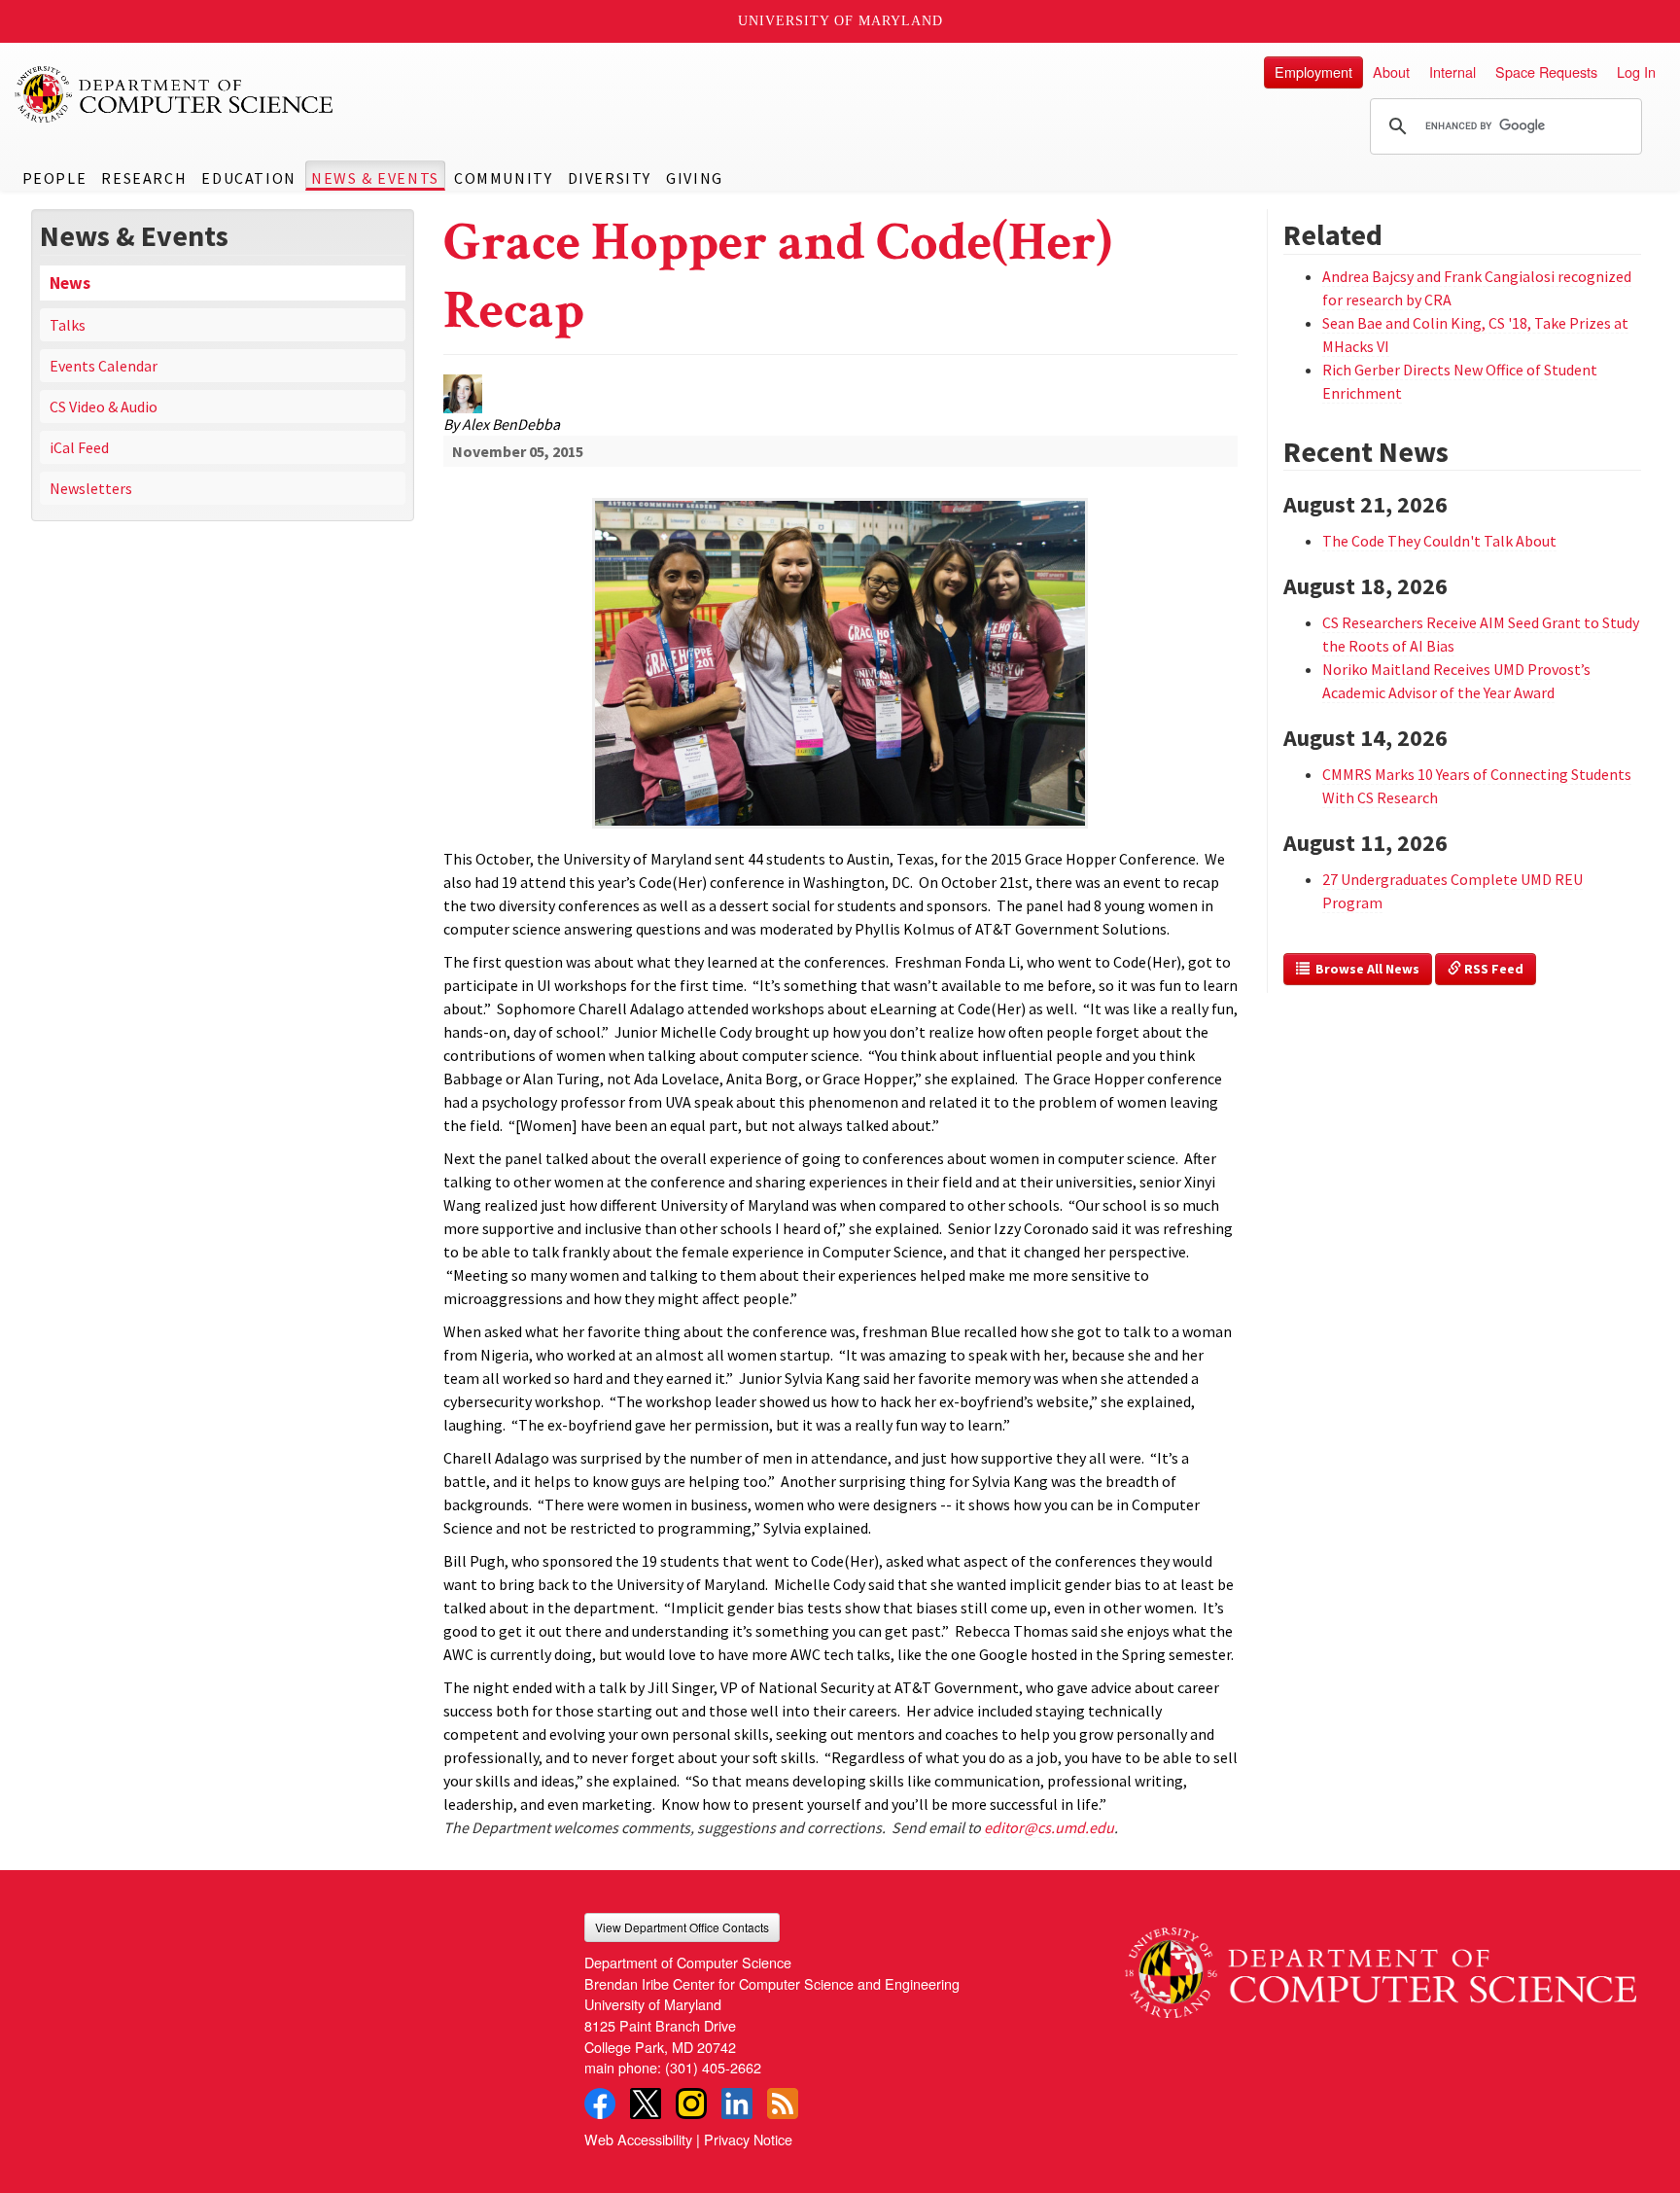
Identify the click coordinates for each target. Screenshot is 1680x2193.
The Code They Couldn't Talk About (1439, 541)
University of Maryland (840, 21)
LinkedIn (737, 2104)
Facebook (600, 2104)
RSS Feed (1492, 969)
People (55, 178)
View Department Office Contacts (682, 1927)
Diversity (610, 178)
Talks (68, 325)
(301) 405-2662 (713, 2067)
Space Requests (1546, 71)
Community (503, 178)
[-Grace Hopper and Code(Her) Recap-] (840, 601)
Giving (695, 178)
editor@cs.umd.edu (1049, 1827)
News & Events (375, 178)
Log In (1636, 71)
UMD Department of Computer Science (175, 94)
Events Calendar (104, 366)
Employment (1313, 71)
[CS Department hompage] (1381, 1965)
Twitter (646, 2104)
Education (248, 178)
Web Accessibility (638, 2139)
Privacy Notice (748, 2139)
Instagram (691, 2104)
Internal (1452, 71)
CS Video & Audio (104, 407)
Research (144, 178)
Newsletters (91, 488)
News (70, 283)
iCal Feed (79, 447)
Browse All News (1365, 969)
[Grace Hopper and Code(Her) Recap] (840, 830)
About (1391, 71)
